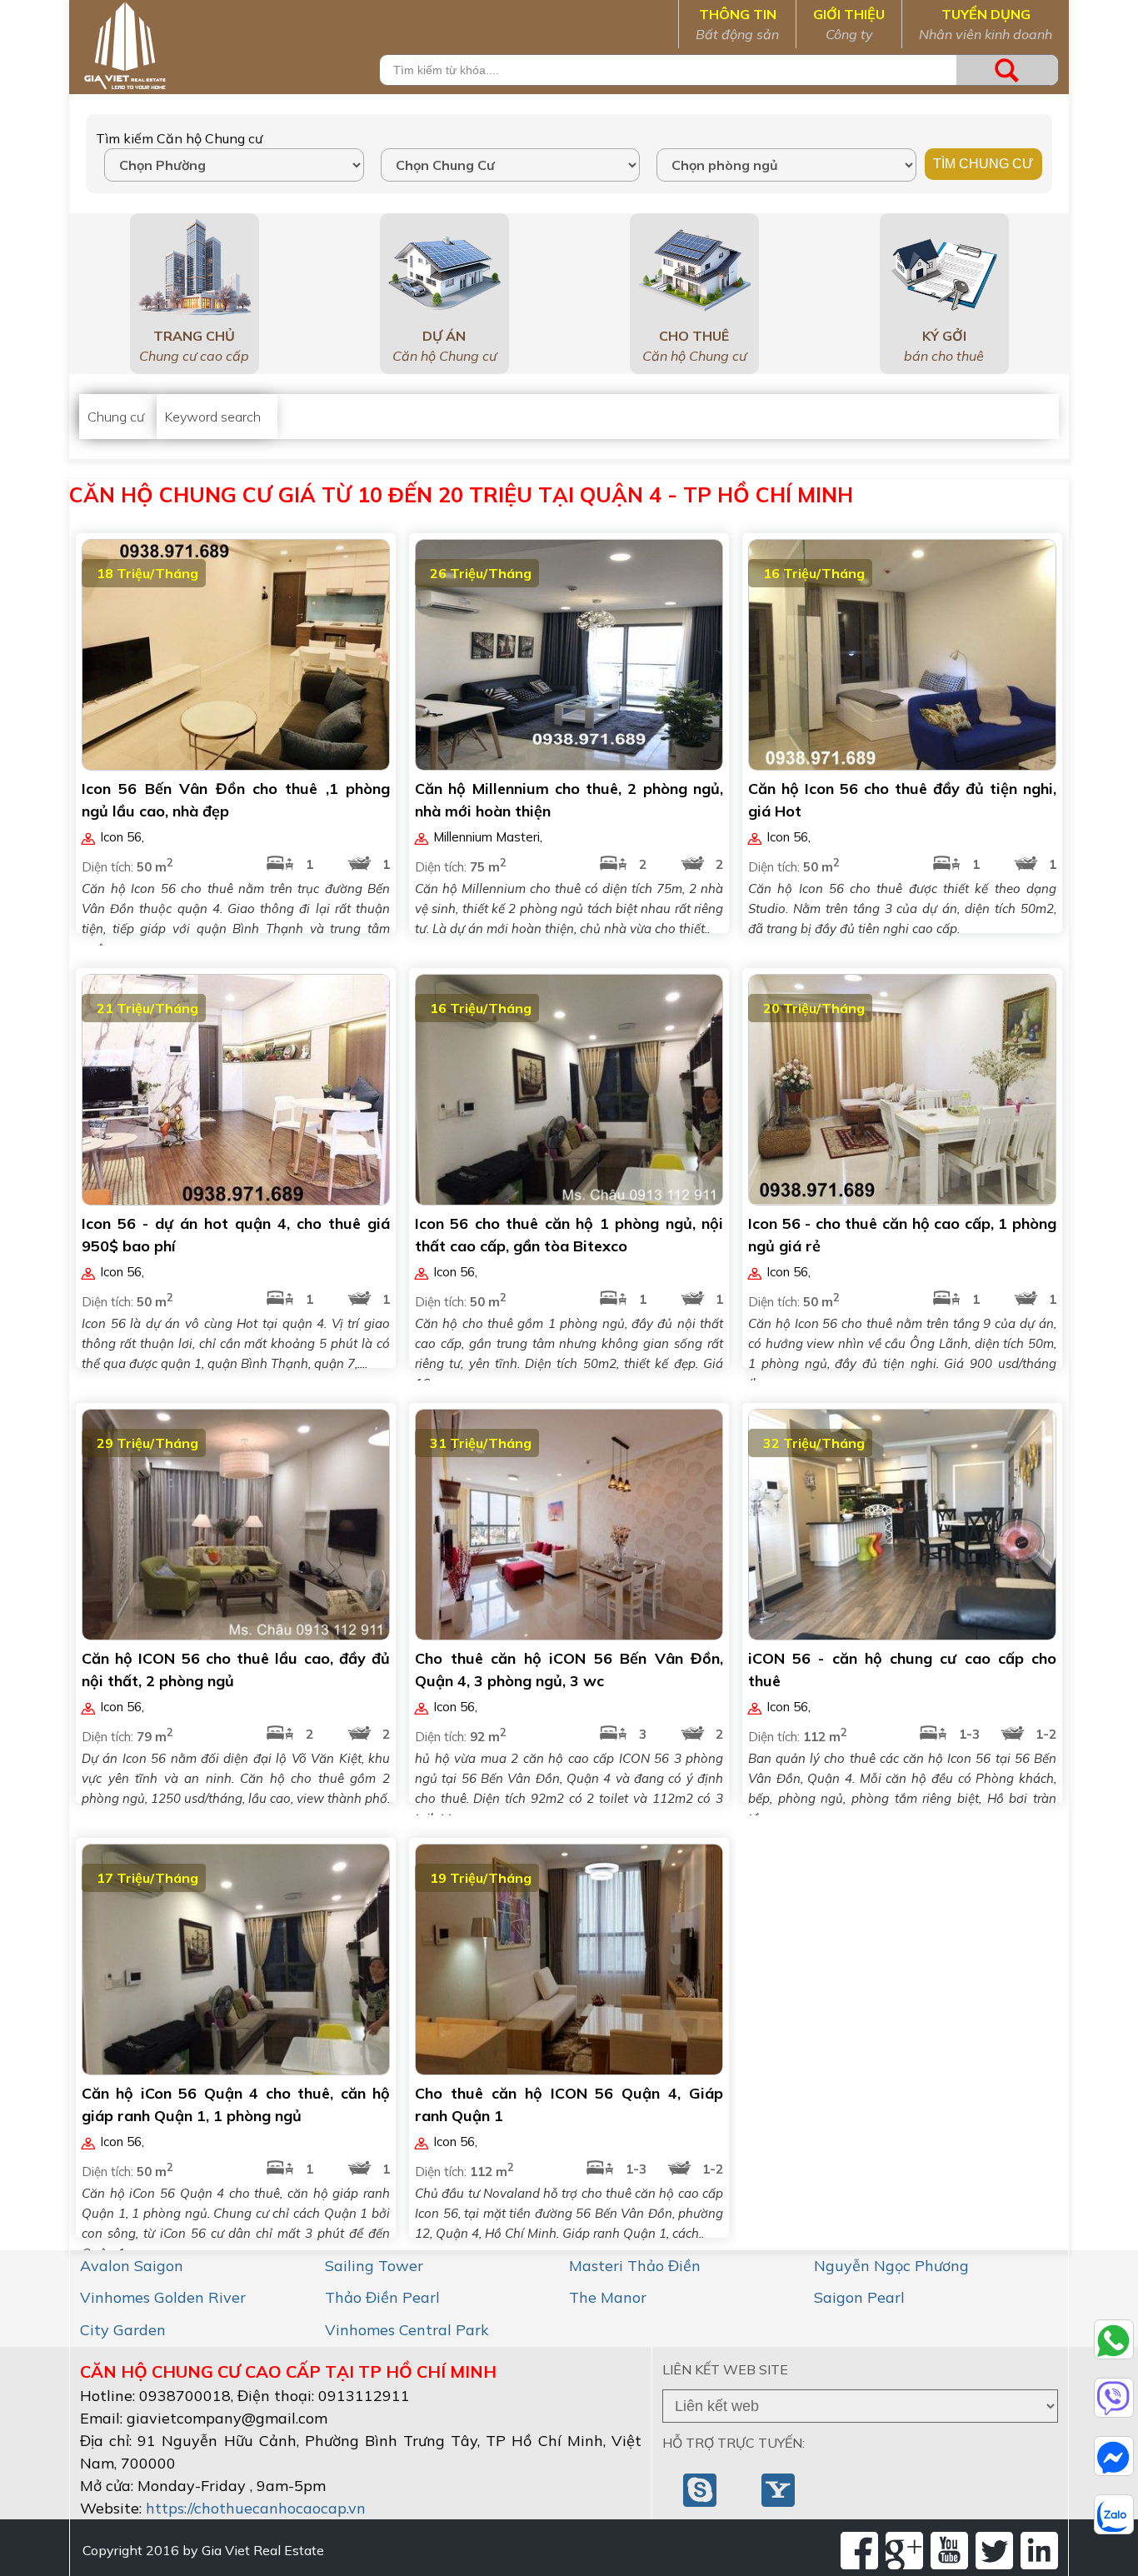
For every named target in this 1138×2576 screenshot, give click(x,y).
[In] (1039, 2551)
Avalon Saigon (132, 2266)
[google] (904, 2551)
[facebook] (859, 2551)
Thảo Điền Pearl (382, 2297)
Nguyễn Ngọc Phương (891, 2266)
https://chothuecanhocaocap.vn (256, 2508)
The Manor (608, 2297)
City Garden (123, 2330)
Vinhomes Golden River (163, 2297)
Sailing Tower (374, 2266)
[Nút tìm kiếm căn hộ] (1007, 70)
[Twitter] (994, 2551)
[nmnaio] (701, 2489)
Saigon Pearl (859, 2297)
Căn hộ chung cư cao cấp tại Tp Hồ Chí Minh (288, 2371)
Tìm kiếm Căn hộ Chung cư (179, 138)
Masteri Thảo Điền (635, 2266)
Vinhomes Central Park (407, 2330)
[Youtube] (949, 2551)
